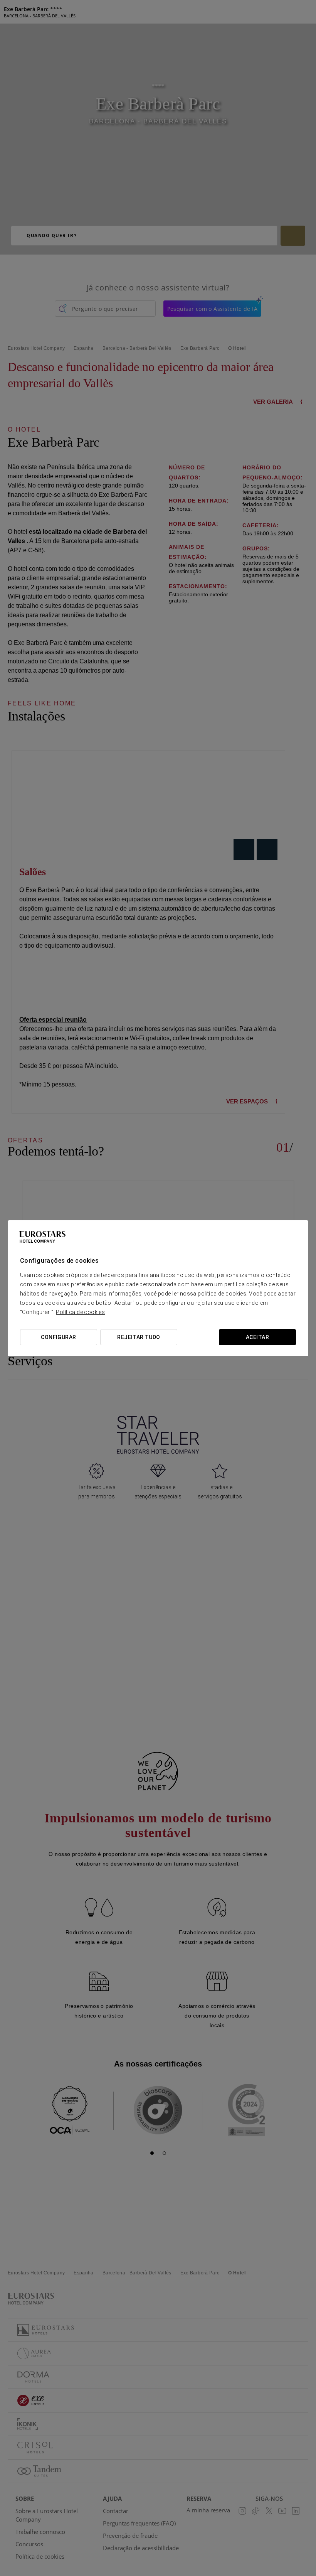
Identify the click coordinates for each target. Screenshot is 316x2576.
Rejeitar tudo (139, 1337)
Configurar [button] (58, 1337)
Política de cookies (80, 1312)
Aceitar (257, 1337)
